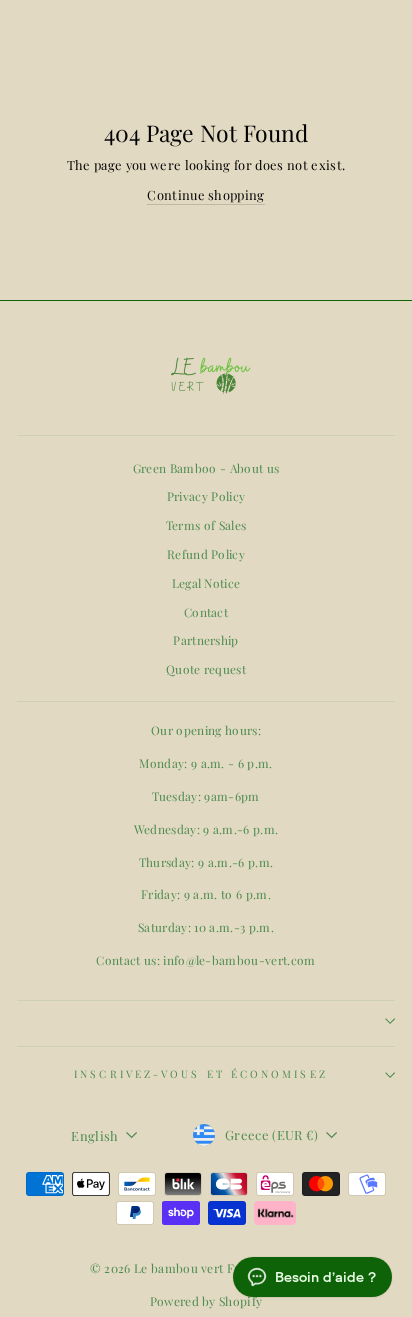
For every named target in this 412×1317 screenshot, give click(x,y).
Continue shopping (205, 194)
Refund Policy (206, 554)
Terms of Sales (206, 525)
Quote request (206, 669)
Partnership (206, 640)
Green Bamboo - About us (206, 468)
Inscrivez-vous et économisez (201, 1074)
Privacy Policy (206, 496)
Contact (206, 612)
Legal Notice (206, 583)
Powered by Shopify (206, 1301)
